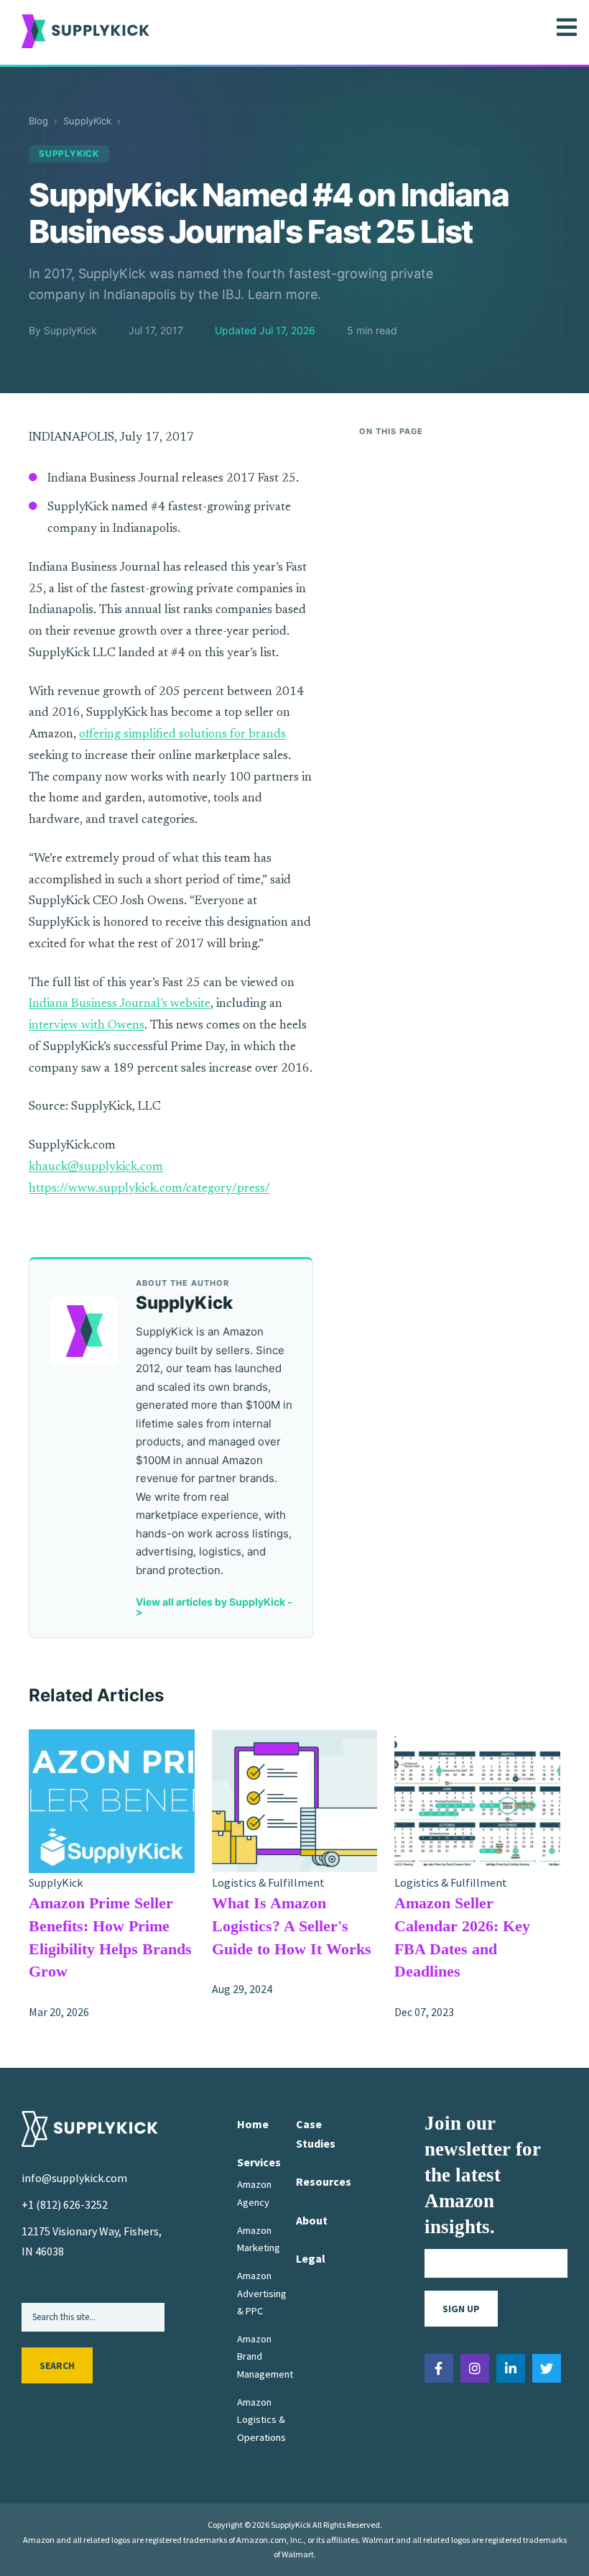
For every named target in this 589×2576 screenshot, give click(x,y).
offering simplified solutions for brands (182, 735)
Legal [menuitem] (311, 2258)
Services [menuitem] (259, 2162)
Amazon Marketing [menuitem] (259, 2239)
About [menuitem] (312, 2220)
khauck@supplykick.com (96, 1168)
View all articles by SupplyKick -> (214, 1607)
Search (57, 2365)
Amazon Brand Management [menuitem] (265, 2356)
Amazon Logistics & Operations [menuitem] (261, 2420)
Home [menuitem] (253, 2124)
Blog (38, 121)
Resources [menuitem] (324, 2181)
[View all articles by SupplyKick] (84, 1331)
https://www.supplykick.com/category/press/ (149, 1189)
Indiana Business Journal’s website (120, 1004)
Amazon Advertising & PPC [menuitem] (262, 2293)
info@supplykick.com (74, 2178)
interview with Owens (87, 1026)
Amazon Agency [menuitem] (254, 2193)
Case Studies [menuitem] (316, 2134)
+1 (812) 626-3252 (65, 2204)
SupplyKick (87, 121)
